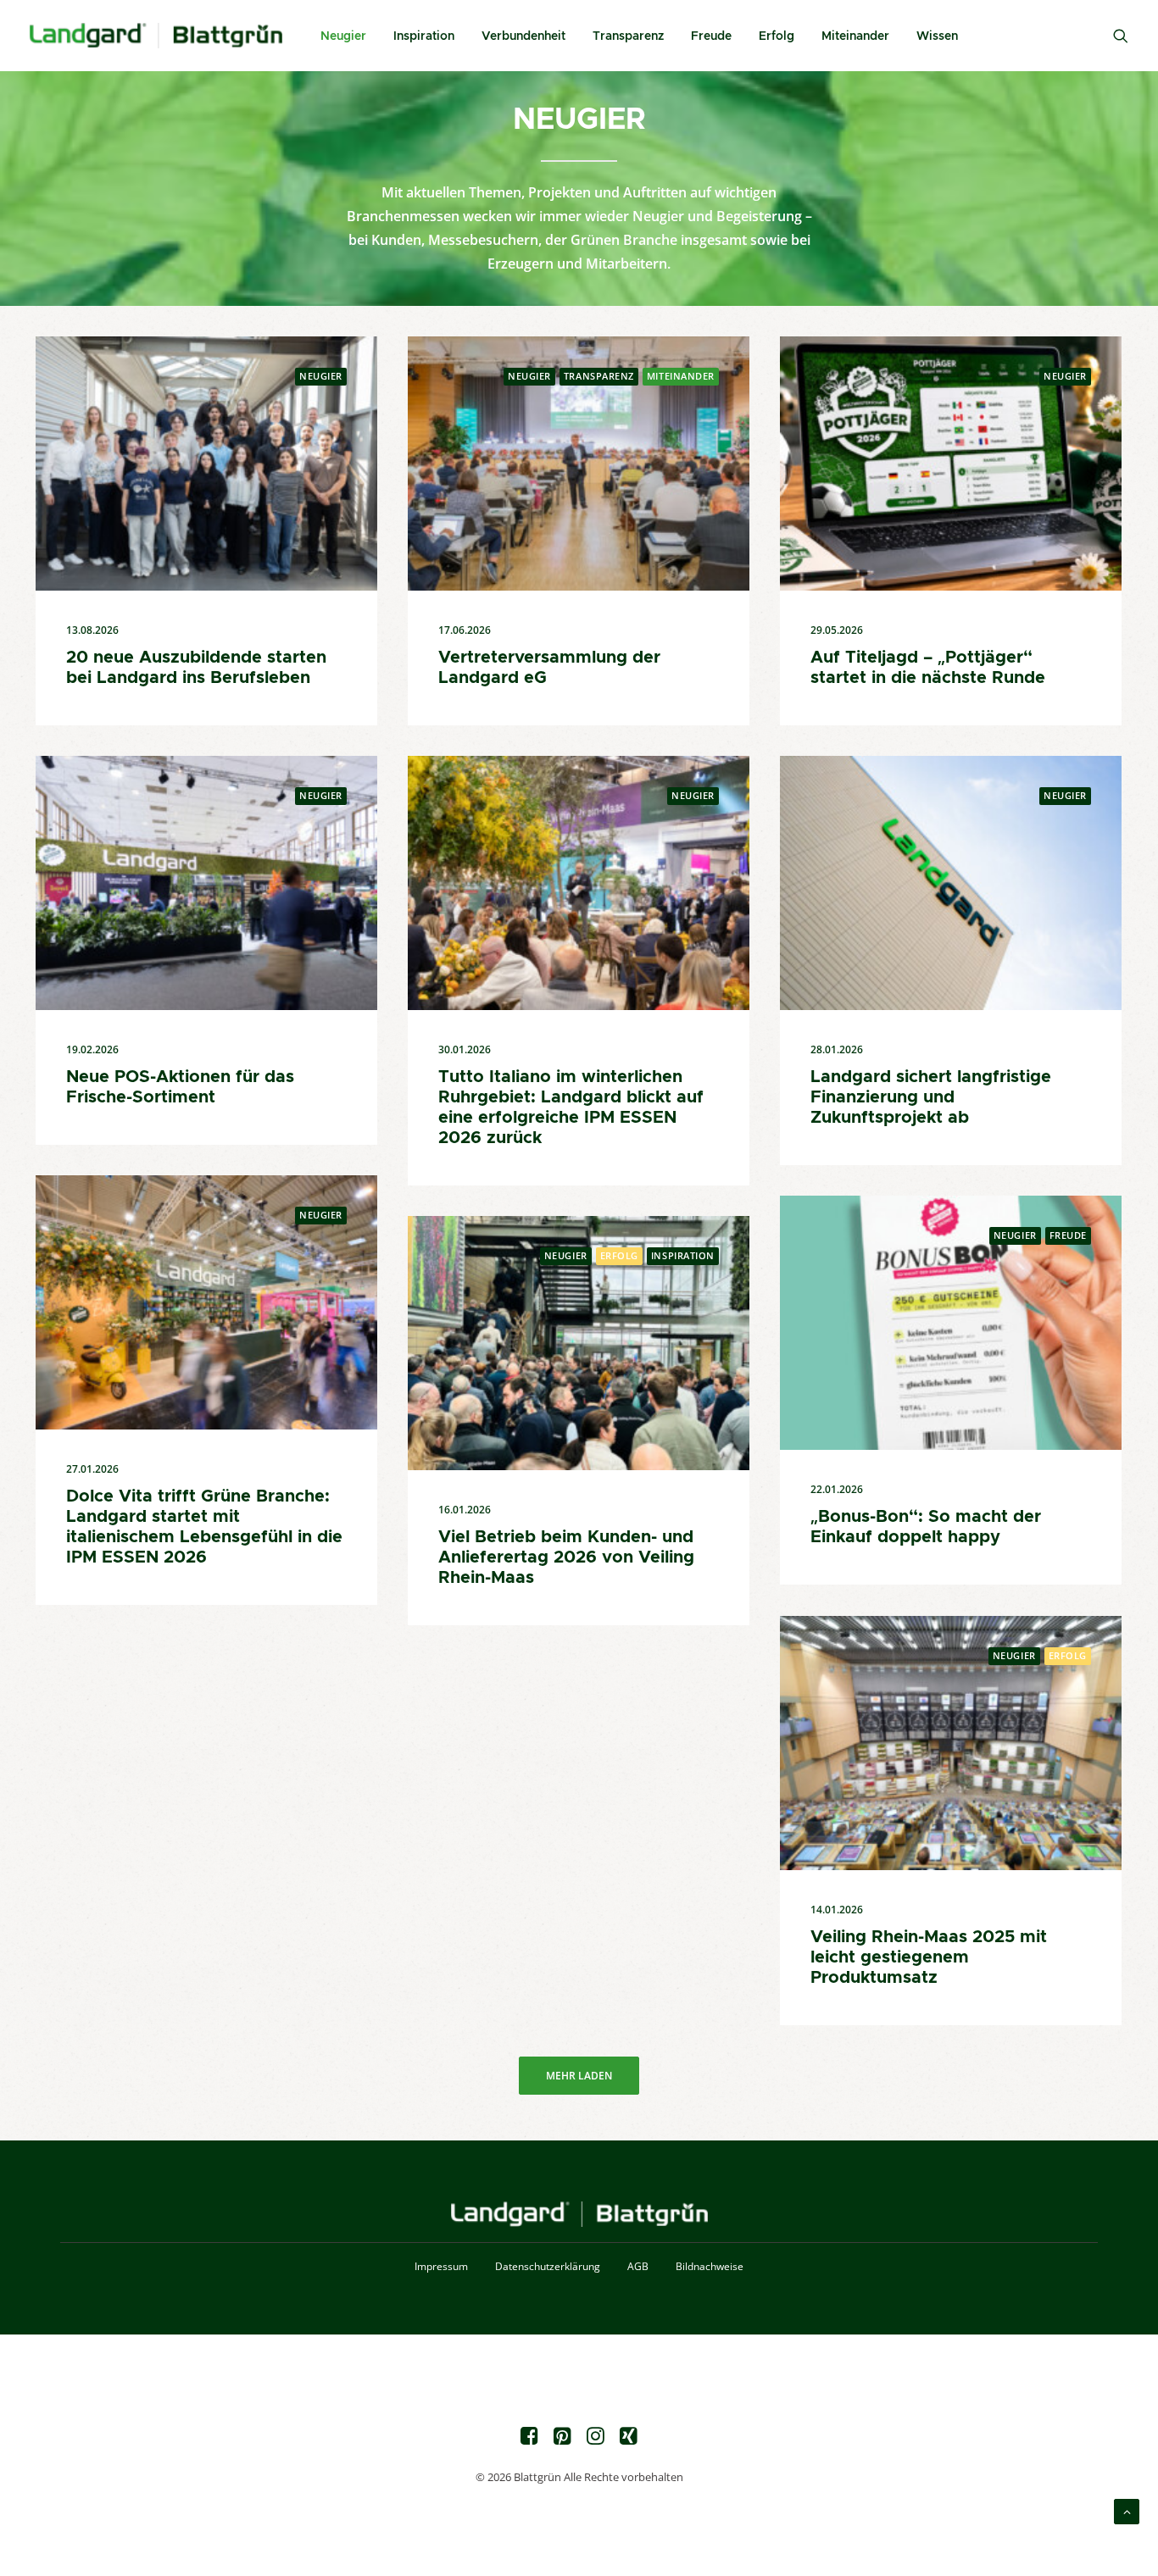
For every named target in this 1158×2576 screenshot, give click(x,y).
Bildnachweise (710, 2266)
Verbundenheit (523, 36)
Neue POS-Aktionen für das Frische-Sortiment (180, 1086)
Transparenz (628, 36)
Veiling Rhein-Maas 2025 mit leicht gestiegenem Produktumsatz (929, 1957)
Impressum (441, 2266)
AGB (638, 2266)
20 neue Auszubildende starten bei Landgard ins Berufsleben (196, 667)
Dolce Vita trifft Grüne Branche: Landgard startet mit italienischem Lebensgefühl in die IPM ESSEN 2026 (204, 1526)
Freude (711, 36)
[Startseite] (579, 2215)
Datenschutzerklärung (548, 2266)
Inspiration (424, 36)
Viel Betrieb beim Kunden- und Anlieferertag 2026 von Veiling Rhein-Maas (566, 1557)
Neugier (343, 36)
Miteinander (855, 36)
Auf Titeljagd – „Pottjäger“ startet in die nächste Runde (928, 667)
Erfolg (777, 36)
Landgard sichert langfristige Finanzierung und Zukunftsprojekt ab (931, 1096)
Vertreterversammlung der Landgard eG (549, 667)
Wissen (937, 36)
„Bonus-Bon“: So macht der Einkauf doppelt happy (926, 1526)
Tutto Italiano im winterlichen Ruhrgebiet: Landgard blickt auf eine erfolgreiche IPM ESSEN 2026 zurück (571, 1107)
